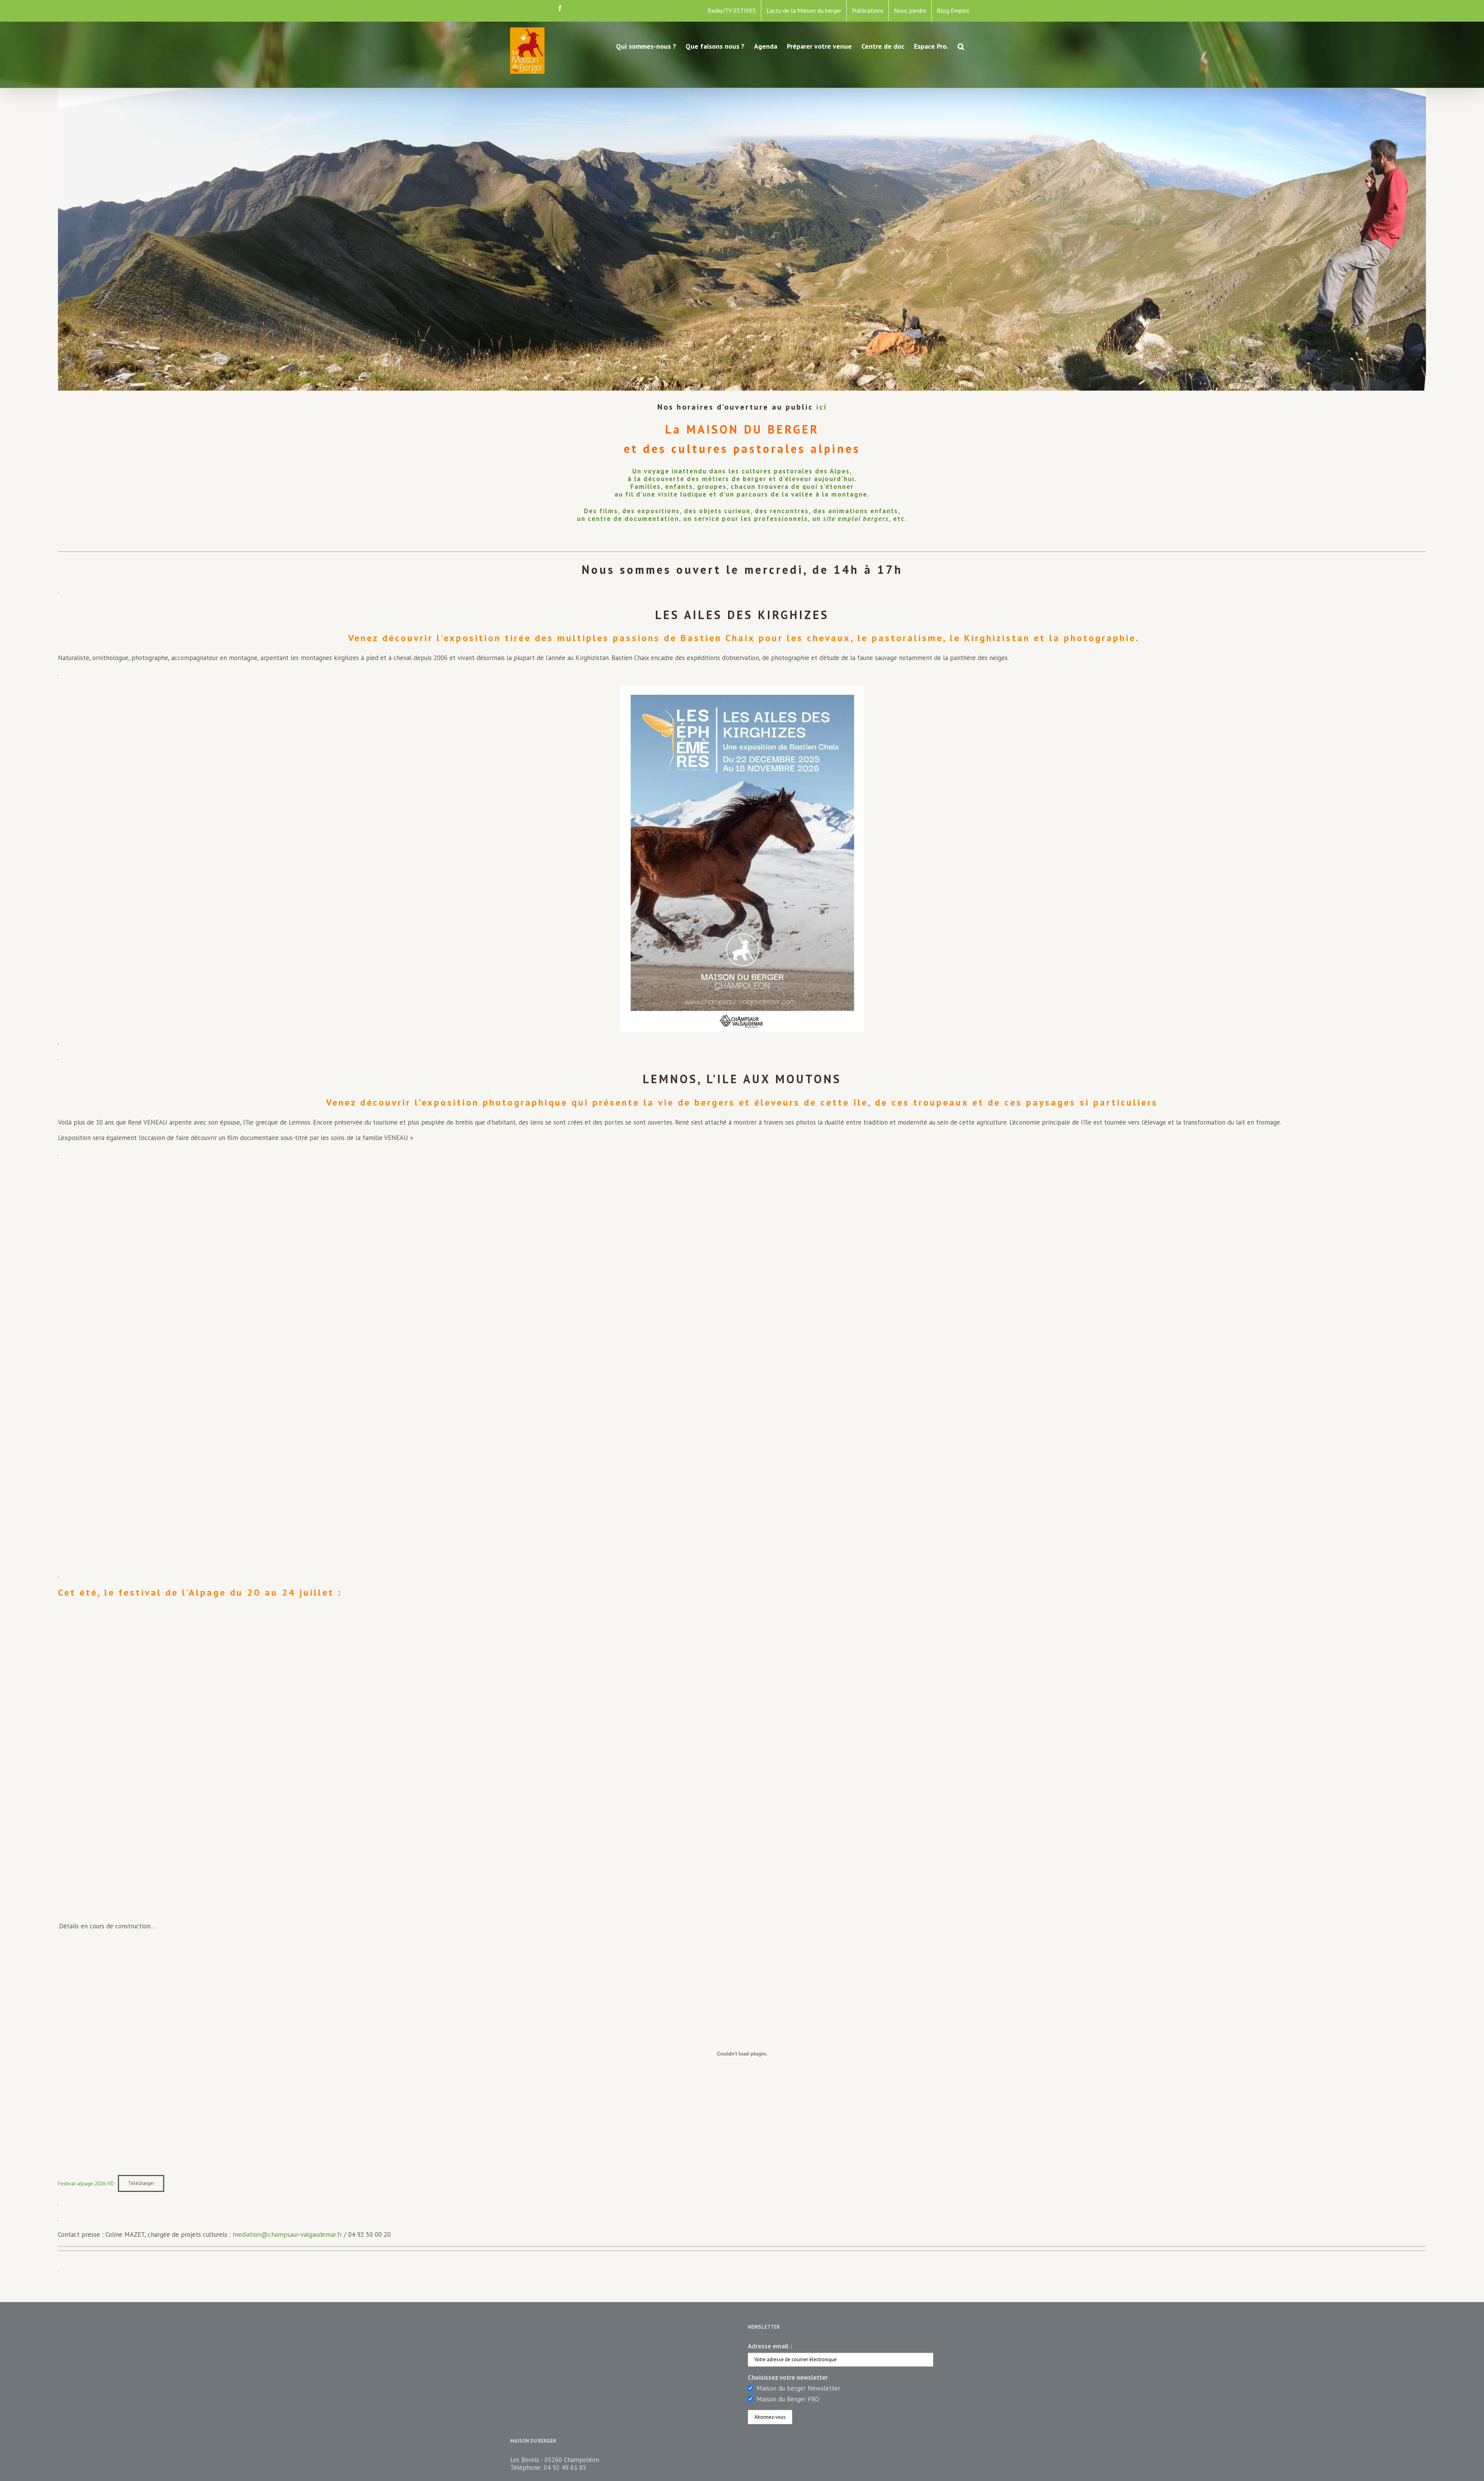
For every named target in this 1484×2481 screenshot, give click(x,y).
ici (822, 407)
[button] (961, 46)
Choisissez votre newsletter (788, 2377)
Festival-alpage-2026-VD (86, 2183)
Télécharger (141, 2183)
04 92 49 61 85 (565, 2467)
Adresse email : (770, 2346)
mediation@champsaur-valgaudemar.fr (287, 2234)
